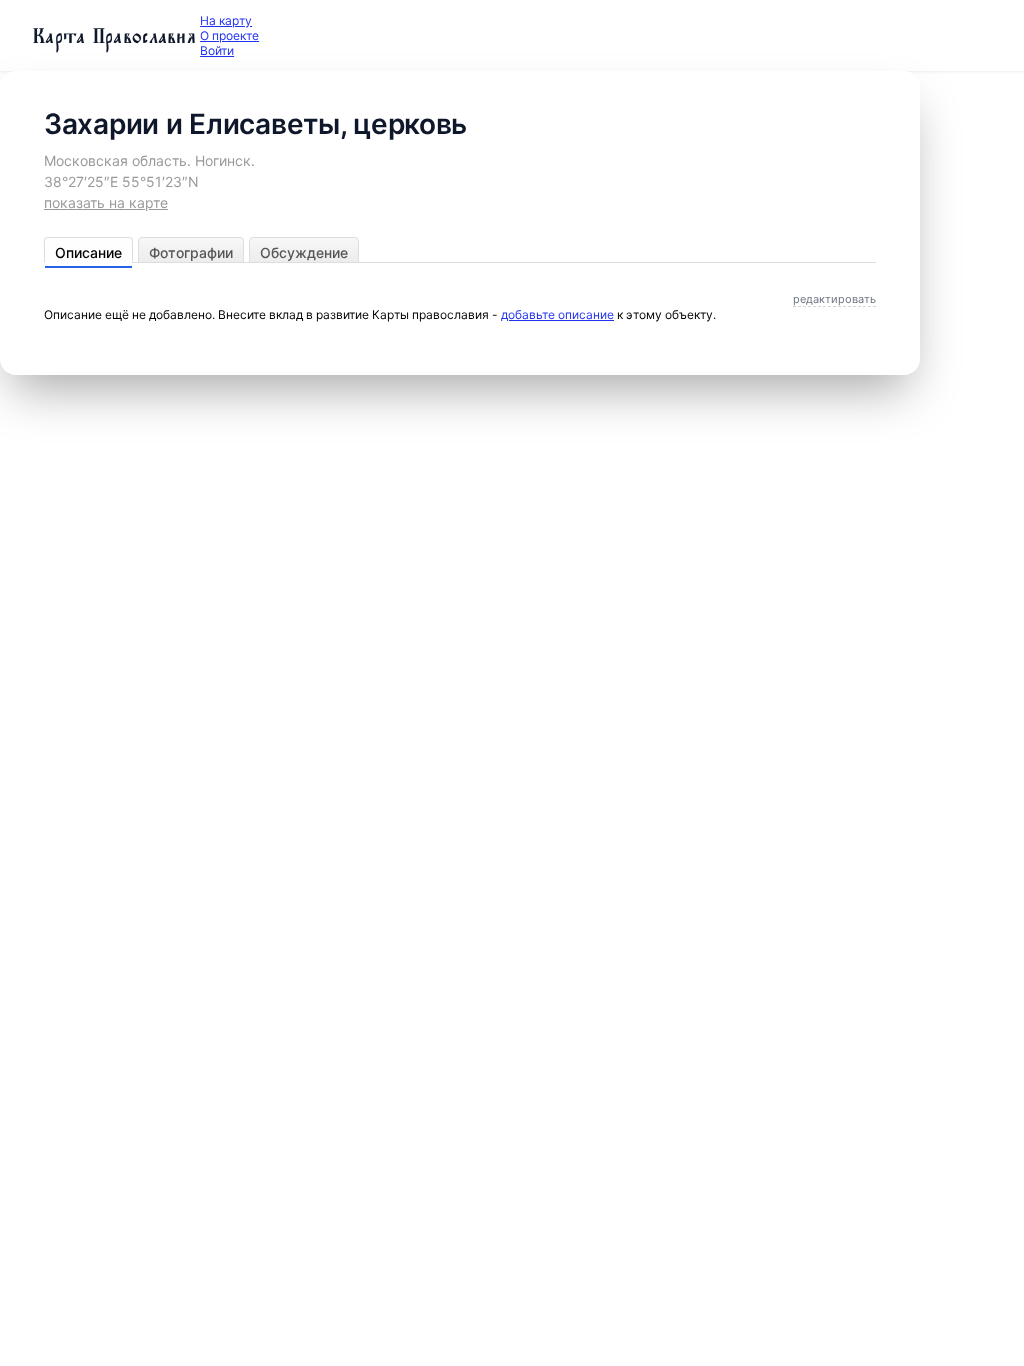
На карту (226, 20)
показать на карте (106, 202)
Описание (88, 252)
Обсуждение (304, 252)
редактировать (834, 299)
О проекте (229, 35)
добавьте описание (557, 314)
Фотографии (191, 252)
